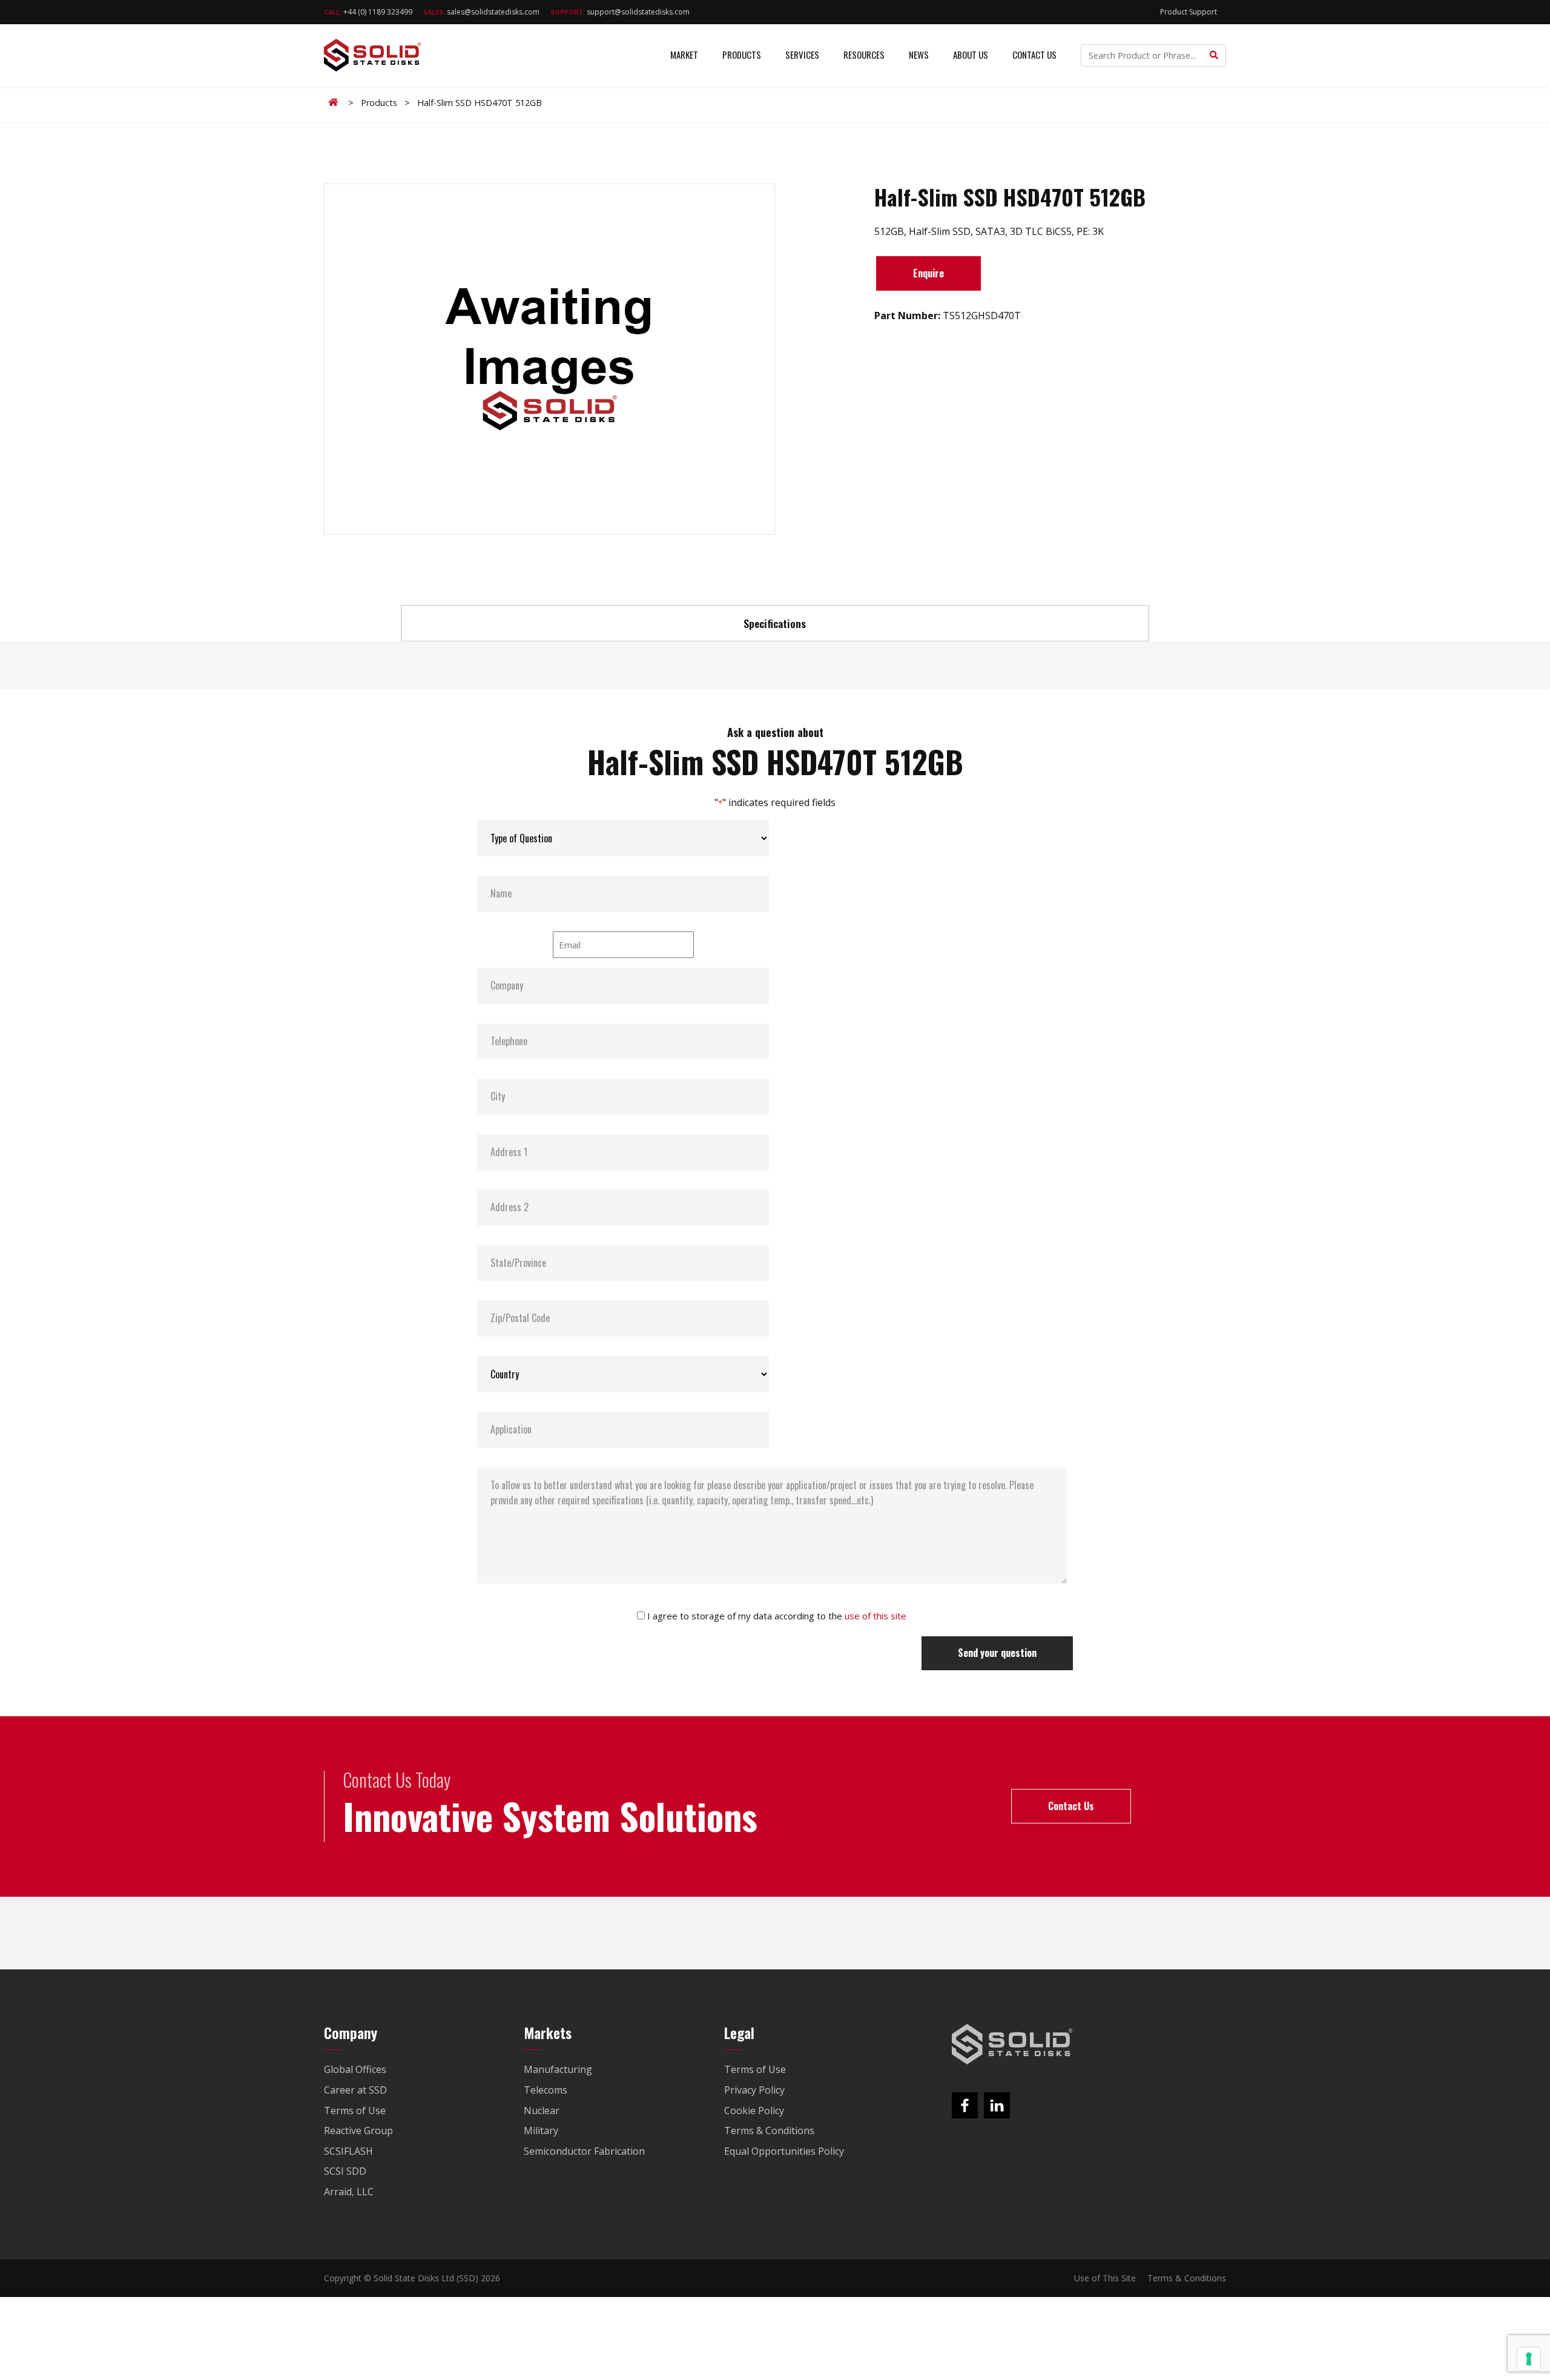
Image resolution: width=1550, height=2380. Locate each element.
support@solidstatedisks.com (620, 12)
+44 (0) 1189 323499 (368, 12)
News (919, 55)
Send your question (997, 1653)
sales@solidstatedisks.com (481, 12)
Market (684, 55)
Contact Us (1034, 55)
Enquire (928, 273)
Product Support (1189, 12)
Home (335, 102)
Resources (864, 55)
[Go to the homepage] (1012, 2044)
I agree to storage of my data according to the (777, 1616)
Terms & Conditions (1187, 2278)
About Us (971, 55)
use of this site (876, 1616)
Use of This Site (1105, 2278)
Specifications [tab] (775, 623)
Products (742, 55)
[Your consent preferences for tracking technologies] (1529, 2359)
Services (802, 55)
